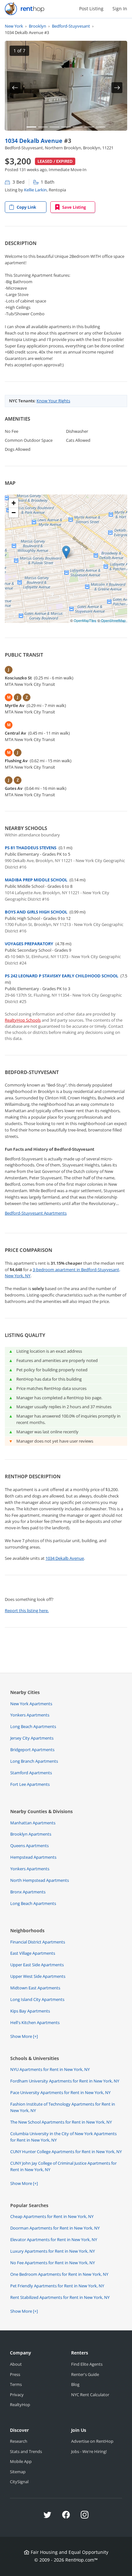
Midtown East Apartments (35, 1988)
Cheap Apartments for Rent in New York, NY (52, 2216)
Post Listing (91, 9)
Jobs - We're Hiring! (89, 2451)
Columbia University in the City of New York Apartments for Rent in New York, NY (63, 2137)
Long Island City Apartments (37, 1999)
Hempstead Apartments (33, 1857)
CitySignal (19, 2482)
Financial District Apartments (38, 1942)
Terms (16, 2384)
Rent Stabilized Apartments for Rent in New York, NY (60, 2297)
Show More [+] (24, 2036)
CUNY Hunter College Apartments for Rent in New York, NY (66, 2152)
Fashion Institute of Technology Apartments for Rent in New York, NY (63, 2107)
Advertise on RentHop (92, 2441)
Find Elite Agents (87, 2364)
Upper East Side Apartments (37, 1965)
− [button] (14, 513)
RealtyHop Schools (23, 1020)
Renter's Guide (85, 2374)
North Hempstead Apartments (40, 1880)
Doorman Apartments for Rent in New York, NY (55, 2228)
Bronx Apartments (28, 1892)
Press (15, 2374)
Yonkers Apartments (30, 1715)
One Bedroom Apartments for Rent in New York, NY (59, 2274)
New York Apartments (31, 1704)
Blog (75, 2384)
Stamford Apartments (31, 1773)
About (16, 2364)
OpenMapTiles (85, 620)
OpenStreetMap (113, 620)
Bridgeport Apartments (32, 1750)
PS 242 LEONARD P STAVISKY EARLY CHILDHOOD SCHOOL (62, 976)
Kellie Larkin (35, 190)
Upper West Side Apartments (38, 1976)
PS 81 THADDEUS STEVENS (31, 848)
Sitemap (18, 2472)
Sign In (120, 9)
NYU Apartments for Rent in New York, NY (50, 2069)
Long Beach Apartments (33, 1726)
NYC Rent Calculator (90, 2395)
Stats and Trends (26, 2451)
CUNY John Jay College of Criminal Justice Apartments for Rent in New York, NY (63, 2166)
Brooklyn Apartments (31, 1834)
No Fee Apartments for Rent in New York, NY (53, 2263)
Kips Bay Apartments (30, 2011)
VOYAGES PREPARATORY (29, 944)
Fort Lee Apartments (30, 1784)
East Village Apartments (33, 1953)
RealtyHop (20, 2405)
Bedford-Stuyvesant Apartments (36, 1213)
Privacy (17, 2395)
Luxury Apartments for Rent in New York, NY (53, 2251)
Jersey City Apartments (32, 1738)
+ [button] (14, 503)
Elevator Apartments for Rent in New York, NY (54, 2240)
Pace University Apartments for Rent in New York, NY (60, 2092)
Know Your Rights (53, 401)
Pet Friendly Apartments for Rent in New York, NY (57, 2286)
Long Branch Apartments (34, 1761)
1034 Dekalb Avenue (34, 140)
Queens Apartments (29, 1846)
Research (19, 2441)
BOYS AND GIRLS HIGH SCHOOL (36, 912)
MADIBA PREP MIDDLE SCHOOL (36, 880)
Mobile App (21, 2461)
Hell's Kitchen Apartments (35, 2022)
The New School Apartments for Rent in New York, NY (61, 2122)
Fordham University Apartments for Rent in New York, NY (65, 2081)
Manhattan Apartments (33, 1823)
